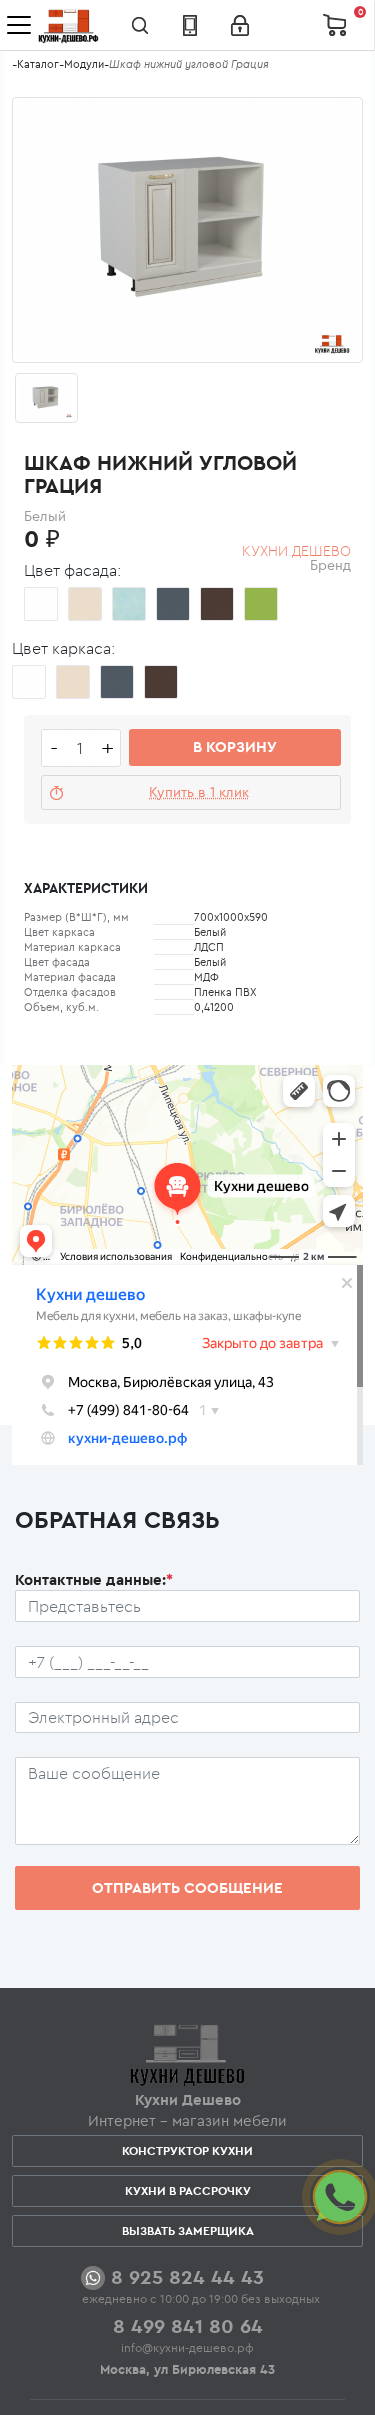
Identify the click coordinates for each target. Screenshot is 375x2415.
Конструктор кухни (187, 2150)
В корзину (235, 746)
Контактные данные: (94, 1579)
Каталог (38, 64)
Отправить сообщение (187, 1887)
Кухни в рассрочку (188, 2190)
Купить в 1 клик (199, 792)
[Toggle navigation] (19, 25)
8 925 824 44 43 (187, 2276)
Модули (84, 64)
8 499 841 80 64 (188, 2325)
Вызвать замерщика (188, 2230)
